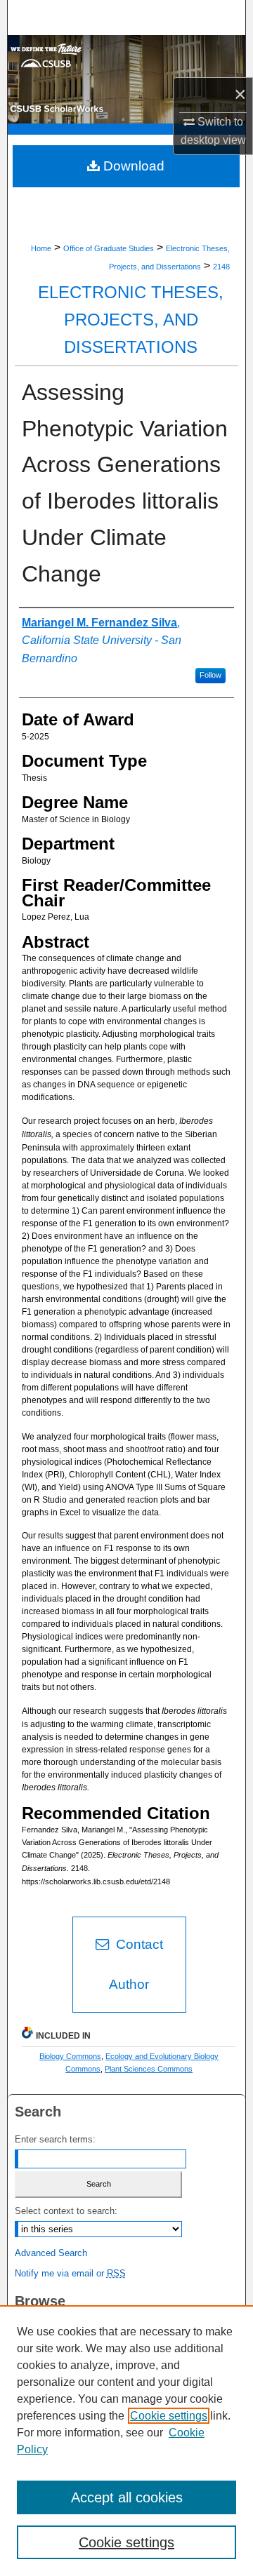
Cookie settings (169, 2416)
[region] (126, 2441)
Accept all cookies (127, 2497)
